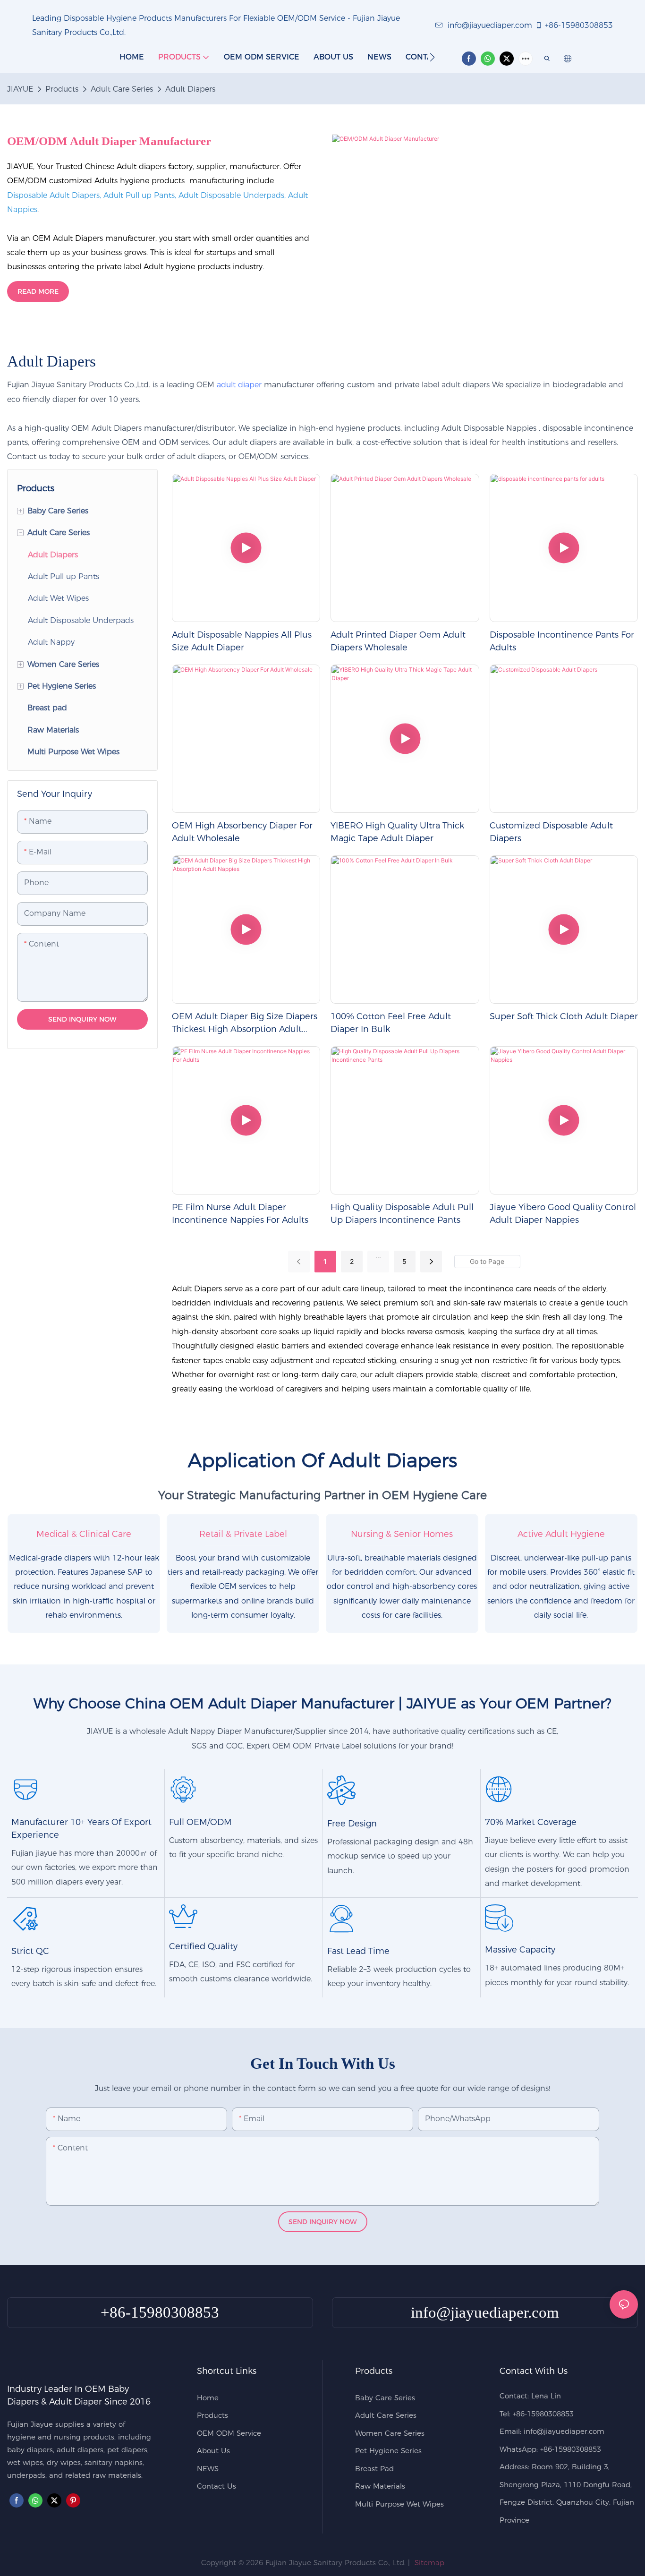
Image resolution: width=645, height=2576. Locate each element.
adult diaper (239, 385)
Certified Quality (203, 1946)
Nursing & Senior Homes (402, 1534)
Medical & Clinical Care (84, 1534)
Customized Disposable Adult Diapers (551, 832)
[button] (432, 57)
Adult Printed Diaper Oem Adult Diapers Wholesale (398, 641)
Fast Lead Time (358, 1951)
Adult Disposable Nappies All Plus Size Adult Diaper (242, 641)
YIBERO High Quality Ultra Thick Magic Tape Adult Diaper (397, 832)
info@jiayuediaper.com (490, 25)
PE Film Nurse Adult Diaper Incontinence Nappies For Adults (240, 1214)
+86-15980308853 (579, 25)
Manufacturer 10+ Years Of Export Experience (81, 1829)
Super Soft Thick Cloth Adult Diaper (564, 1016)
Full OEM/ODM (200, 1822)
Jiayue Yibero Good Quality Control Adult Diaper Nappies (563, 1214)
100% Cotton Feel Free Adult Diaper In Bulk (391, 1023)
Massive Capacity (520, 1950)
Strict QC (30, 1951)
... (378, 1256)
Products (62, 89)
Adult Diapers (190, 89)
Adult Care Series (122, 89)
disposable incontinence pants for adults (562, 641)
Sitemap (428, 2563)
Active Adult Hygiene (561, 1534)
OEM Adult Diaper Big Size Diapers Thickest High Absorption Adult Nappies (245, 1024)
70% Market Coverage (531, 1822)
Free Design (352, 1824)
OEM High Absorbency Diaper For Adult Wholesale (242, 832)
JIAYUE (20, 89)
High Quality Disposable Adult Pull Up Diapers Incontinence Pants (402, 1214)
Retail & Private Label (243, 1534)
